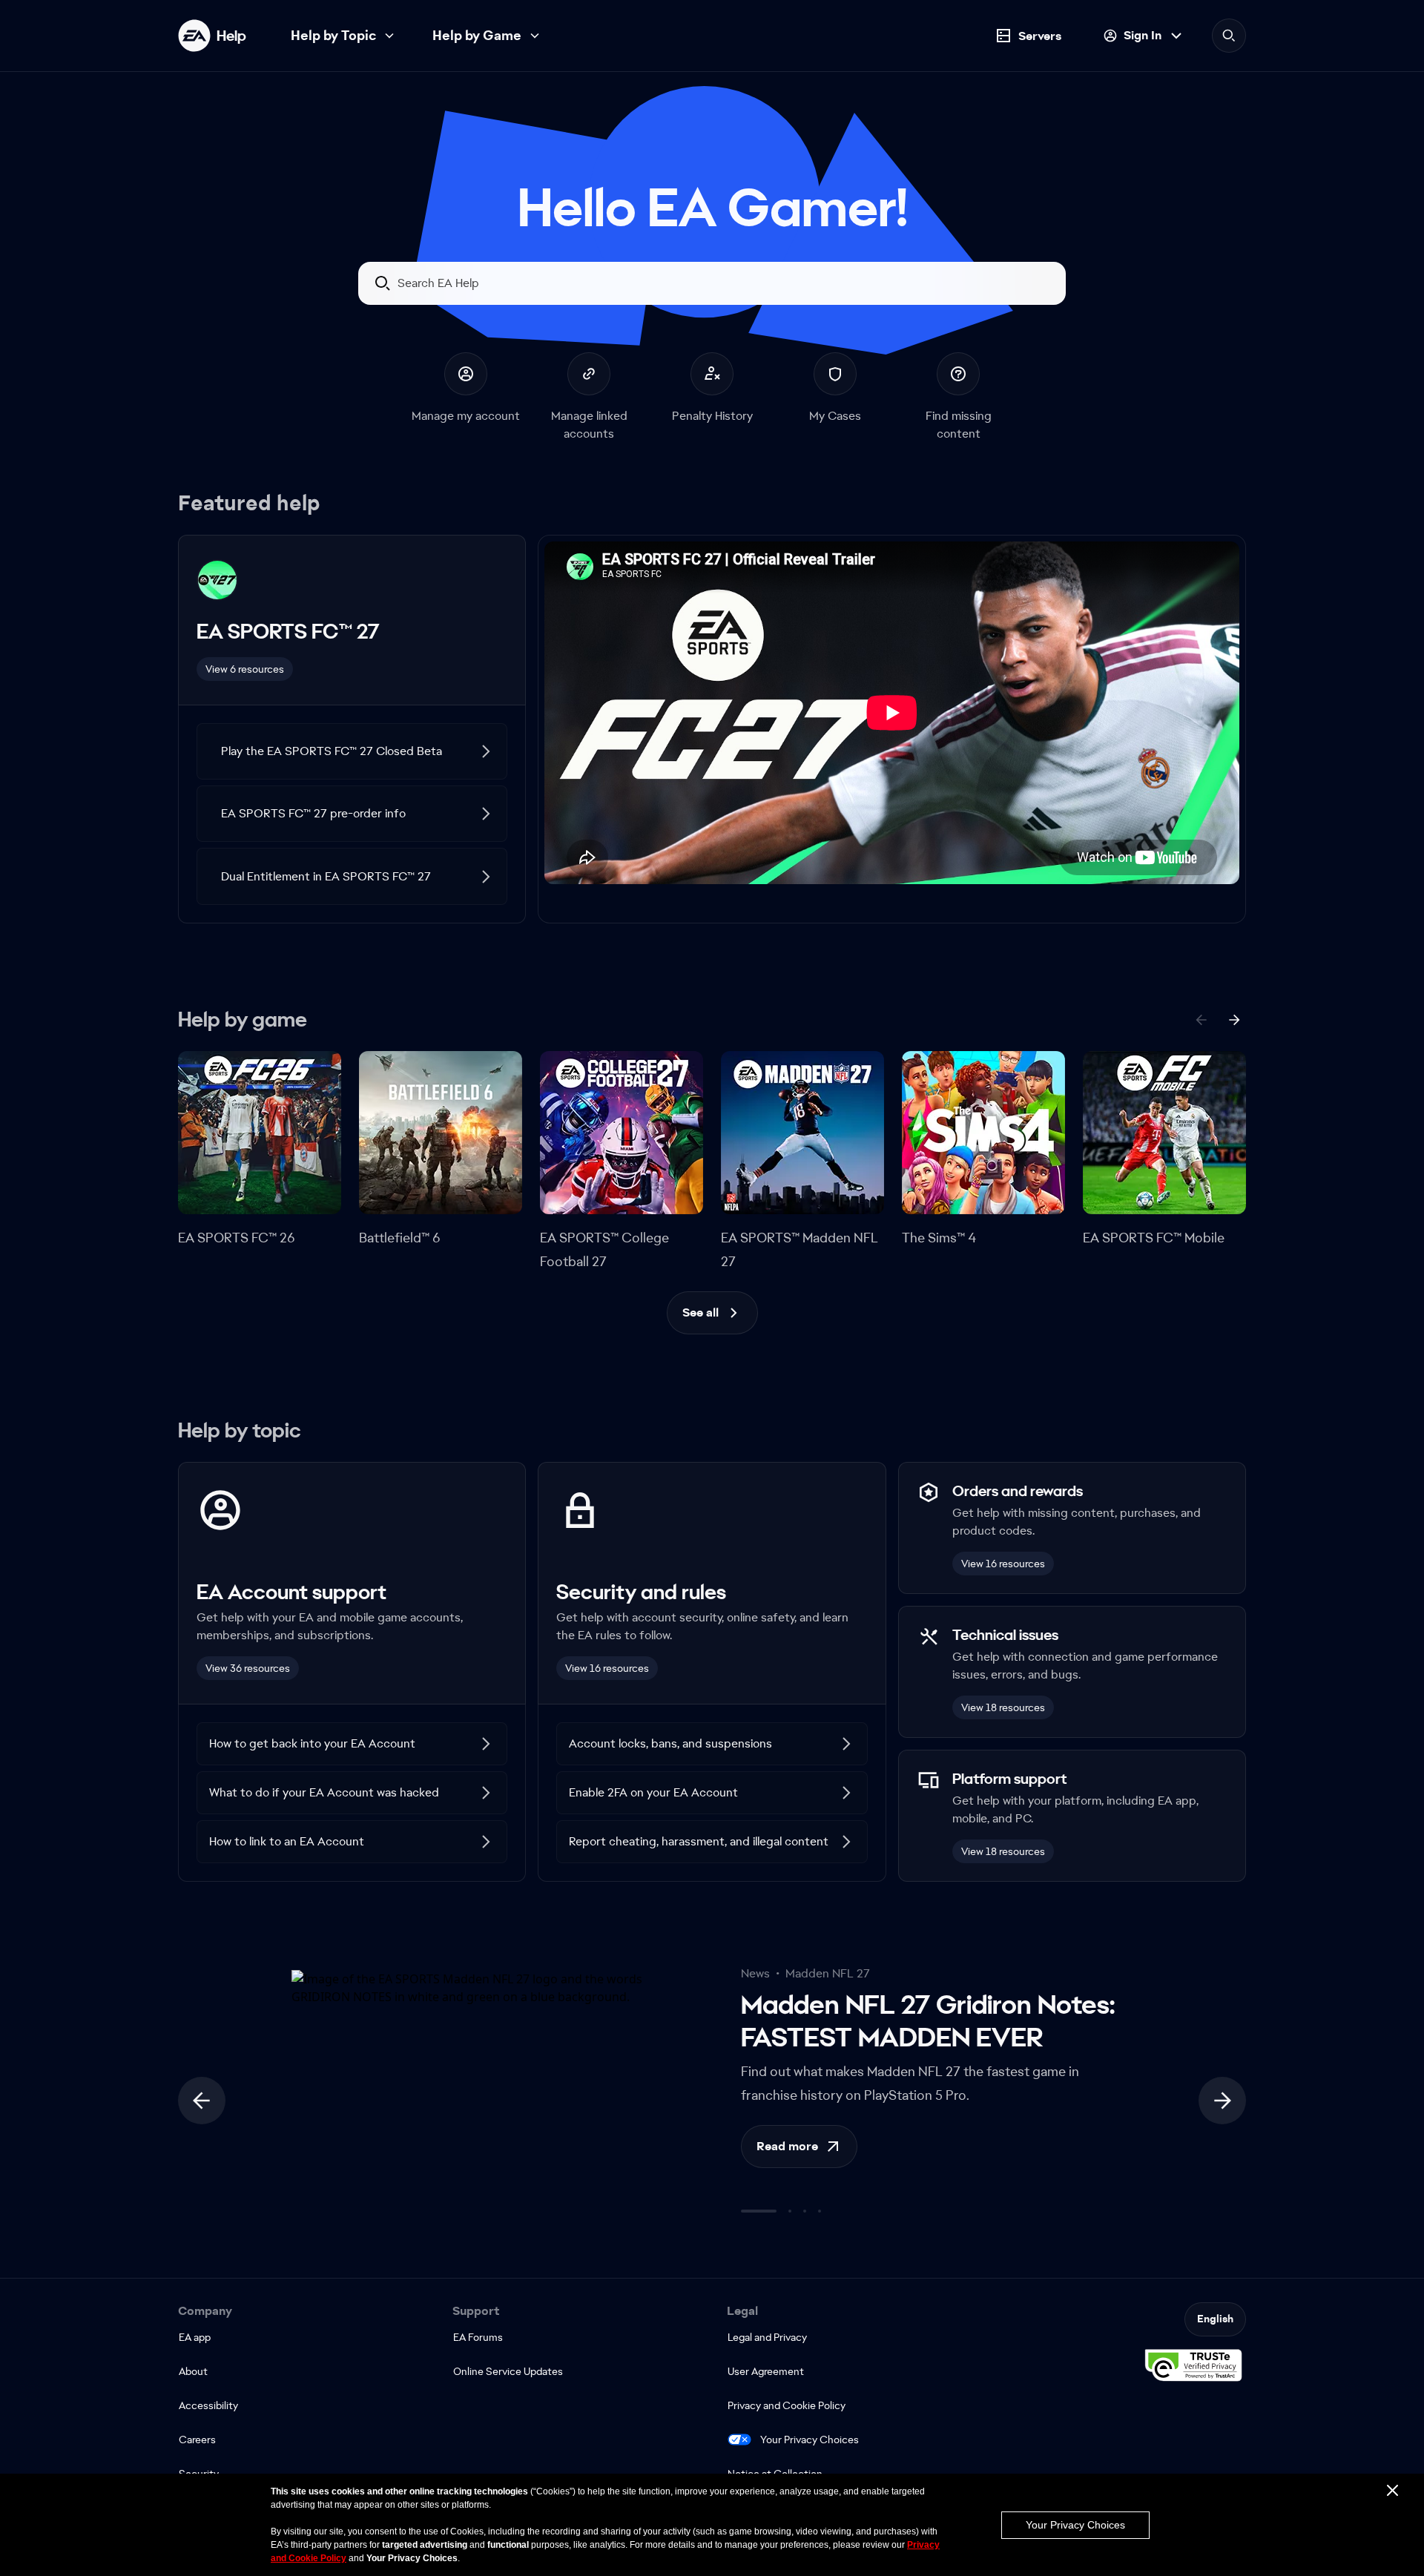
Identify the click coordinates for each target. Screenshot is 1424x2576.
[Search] (1229, 36)
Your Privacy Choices (810, 2440)
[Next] (1234, 1020)
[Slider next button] (1222, 2101)
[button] (352, 751)
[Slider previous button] (202, 2101)
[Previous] (1201, 1020)
